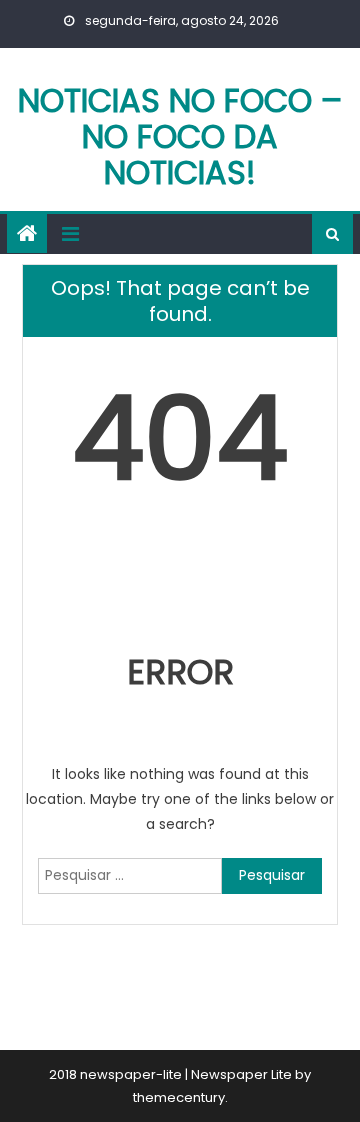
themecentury (179, 1097)
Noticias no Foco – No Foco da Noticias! (180, 136)
